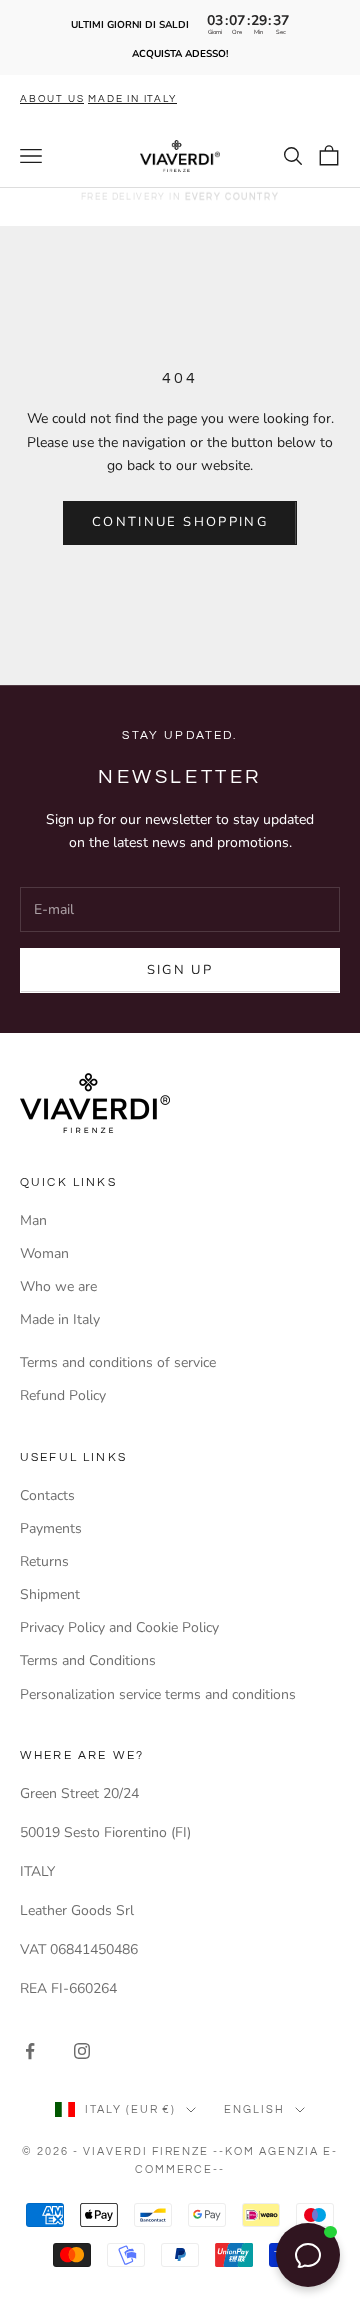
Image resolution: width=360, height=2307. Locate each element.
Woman (44, 1253)
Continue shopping (180, 522)
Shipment (50, 1594)
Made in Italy (60, 1319)
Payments (51, 1528)
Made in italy (132, 99)
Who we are (58, 1286)
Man (33, 1220)
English (254, 2109)
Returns (44, 1561)
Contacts (47, 1495)
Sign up (180, 970)
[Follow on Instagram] (82, 2051)
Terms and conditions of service (118, 1362)
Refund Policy (63, 1395)
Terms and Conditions (88, 1660)
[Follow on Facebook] (30, 2051)
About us (52, 99)
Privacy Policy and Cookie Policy (119, 1627)
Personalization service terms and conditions (158, 1694)
